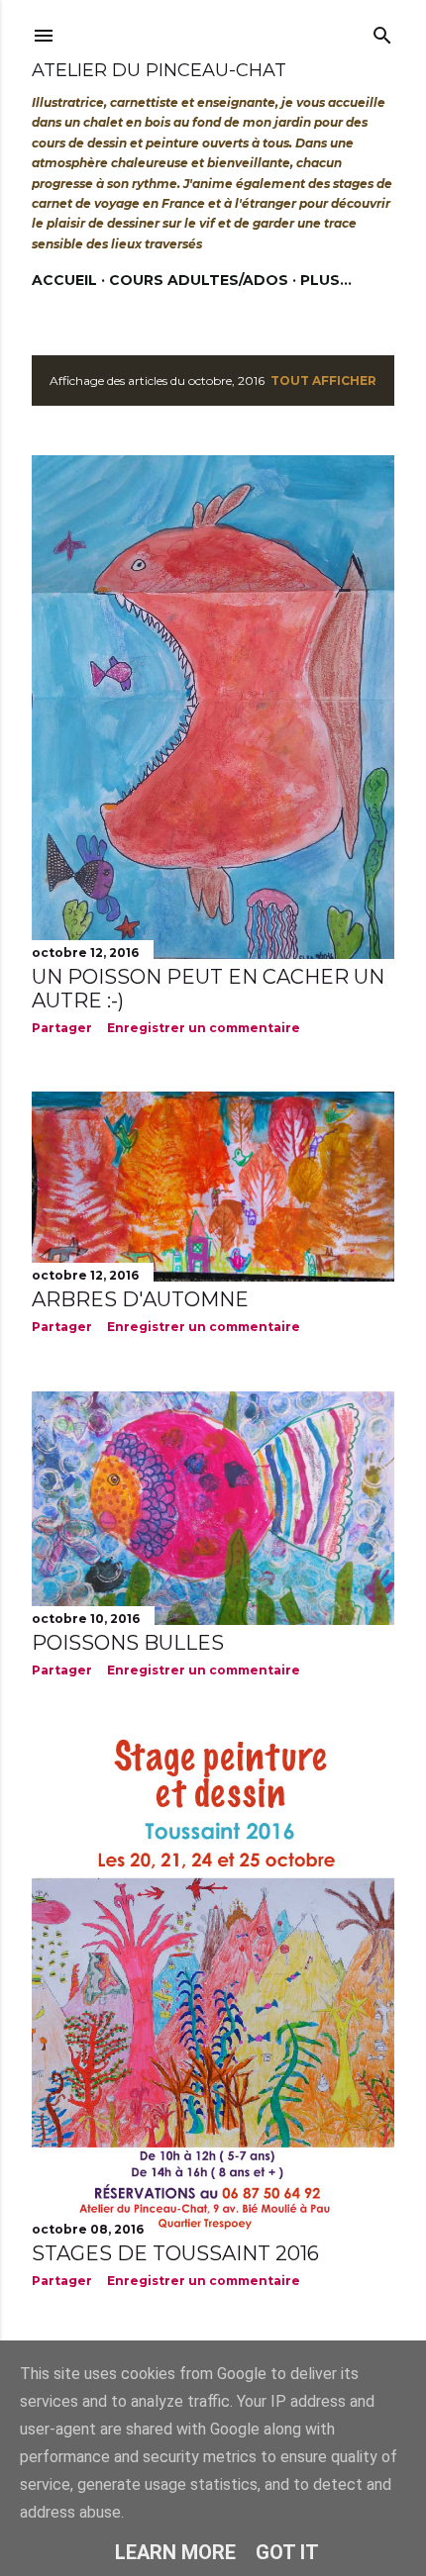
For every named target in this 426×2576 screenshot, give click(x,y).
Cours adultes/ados (199, 280)
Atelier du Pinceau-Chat (159, 70)
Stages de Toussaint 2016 (175, 2253)
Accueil (64, 280)
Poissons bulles (128, 1643)
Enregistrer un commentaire (204, 1028)
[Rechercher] (382, 31)
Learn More (175, 2552)
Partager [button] (62, 1028)
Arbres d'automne (140, 1299)
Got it (287, 2552)
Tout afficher (323, 381)
